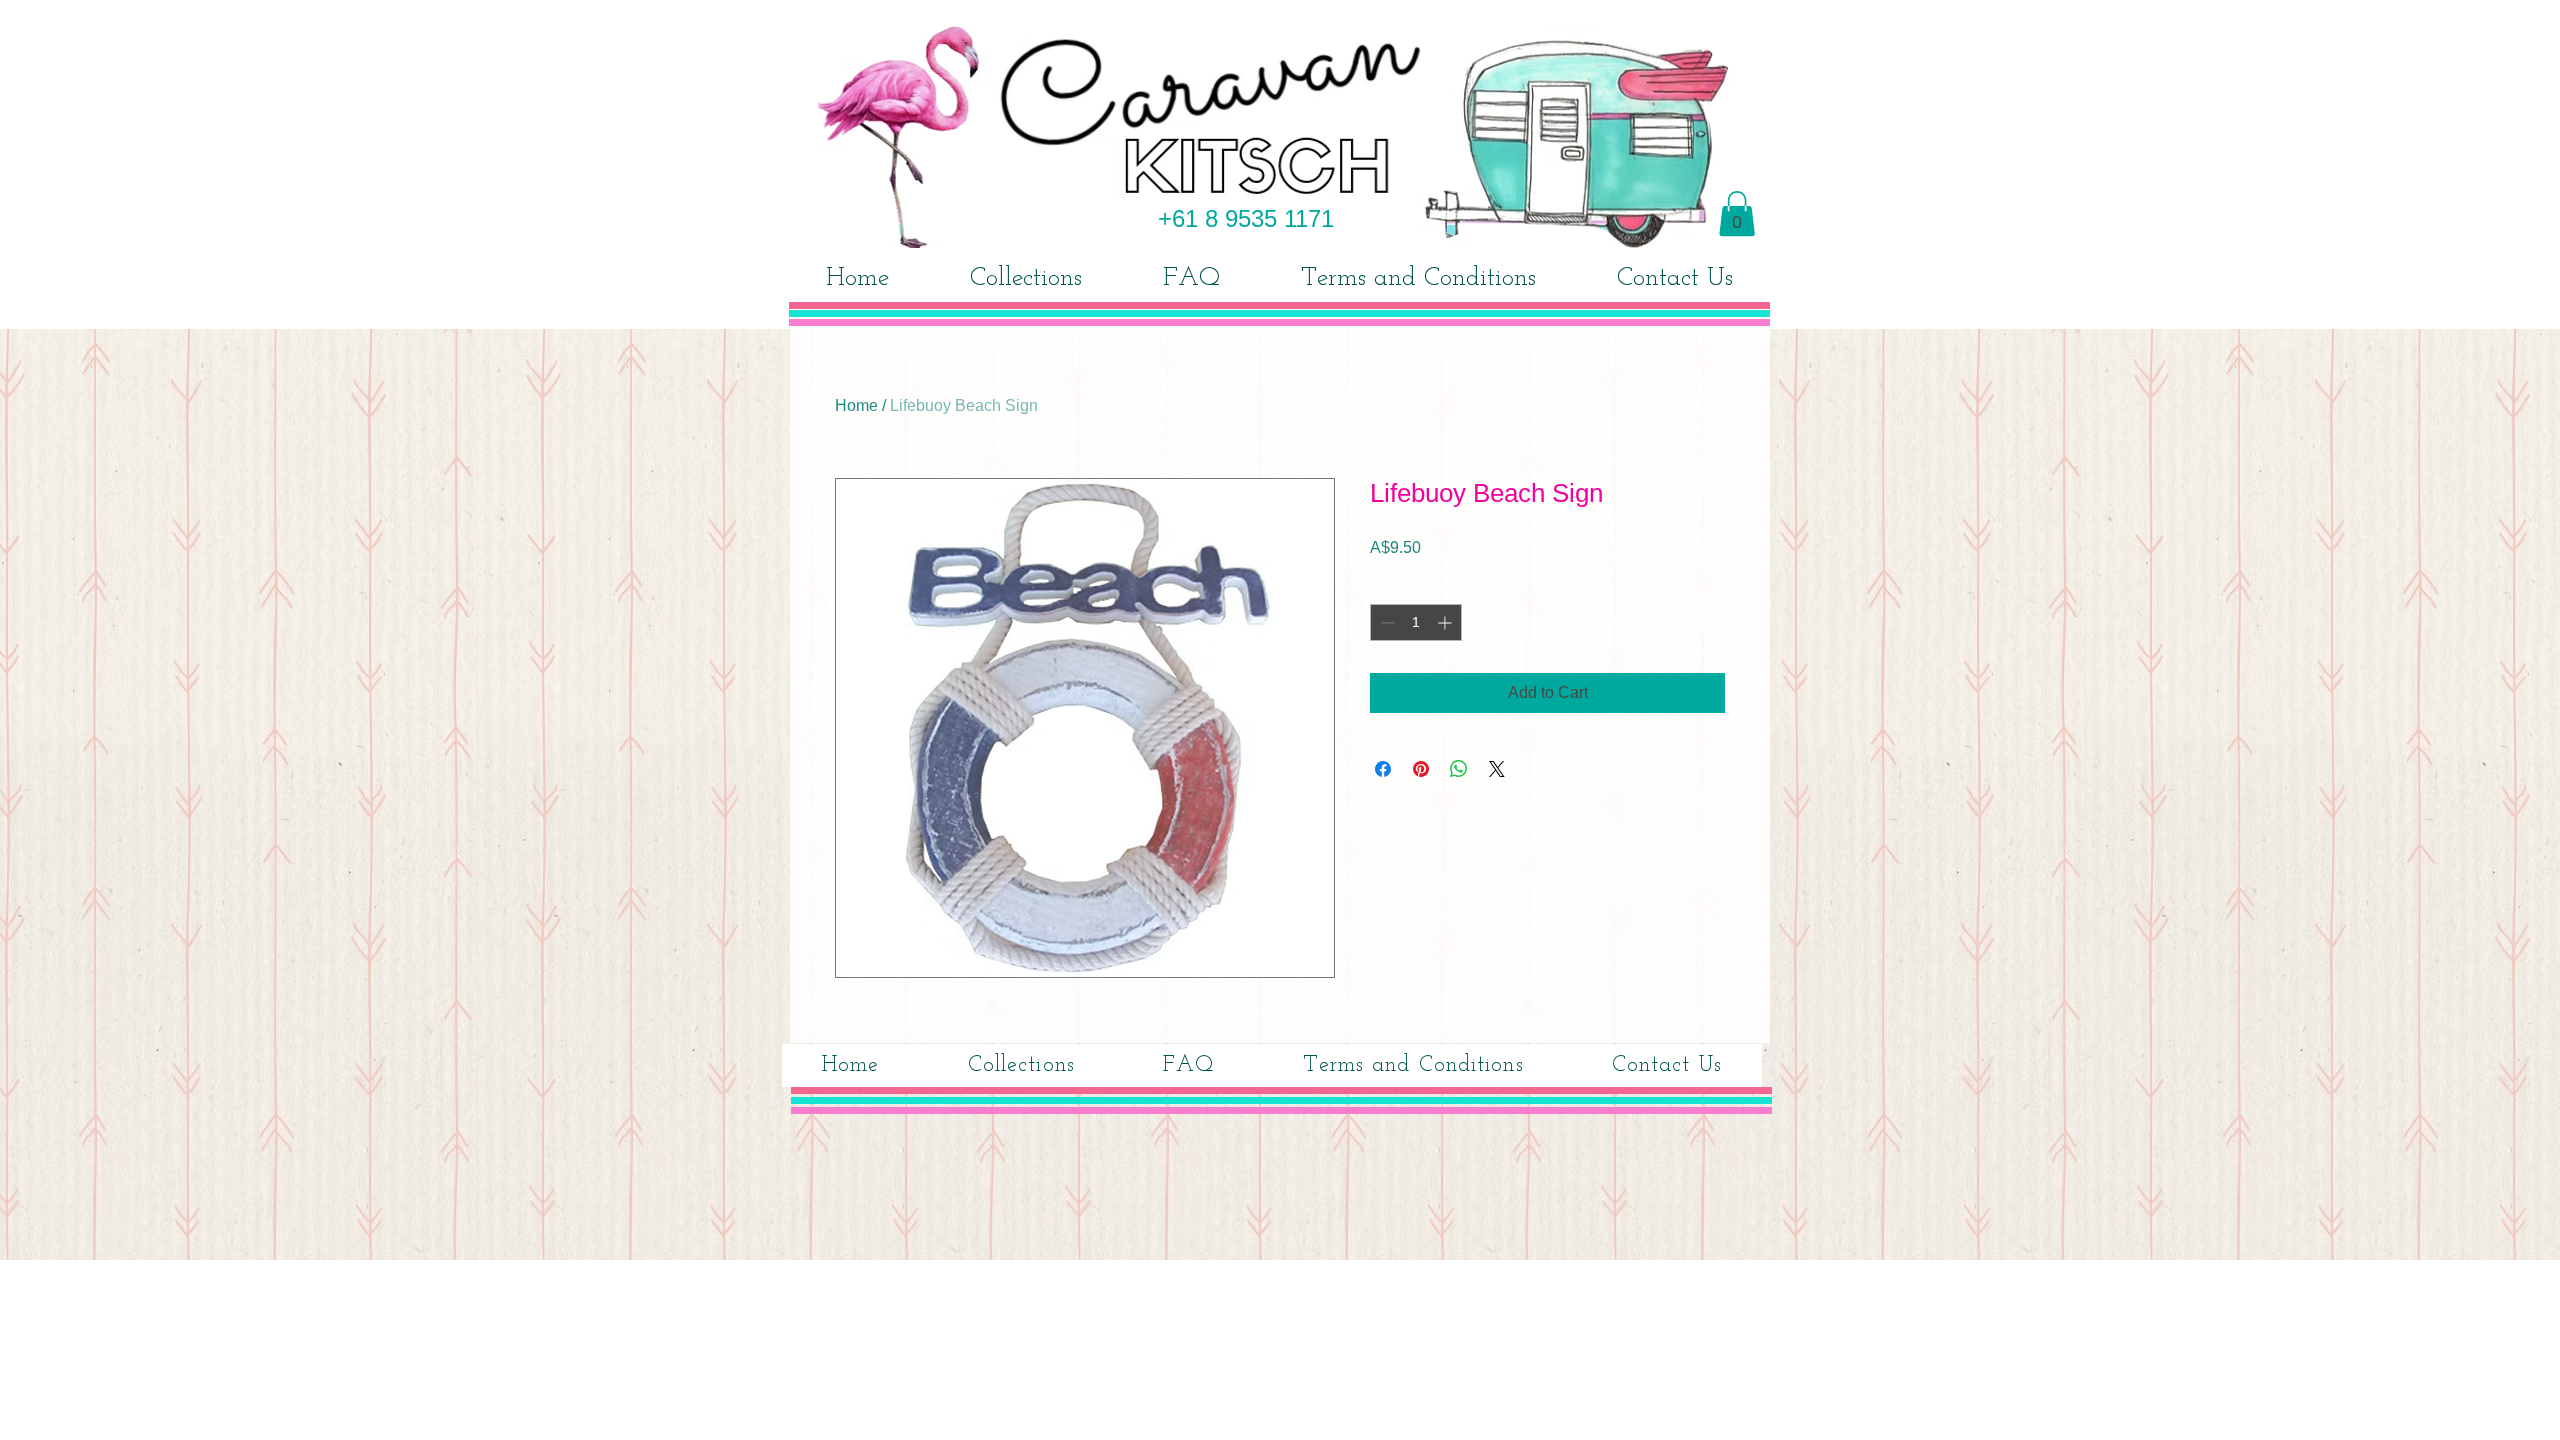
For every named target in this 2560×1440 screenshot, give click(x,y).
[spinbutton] (1416, 622)
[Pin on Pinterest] (1421, 769)
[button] (1737, 213)
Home (856, 405)
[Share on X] (1497, 769)
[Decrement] (1385, 622)
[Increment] (1446, 622)
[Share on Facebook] (1383, 769)
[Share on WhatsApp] (1459, 769)
